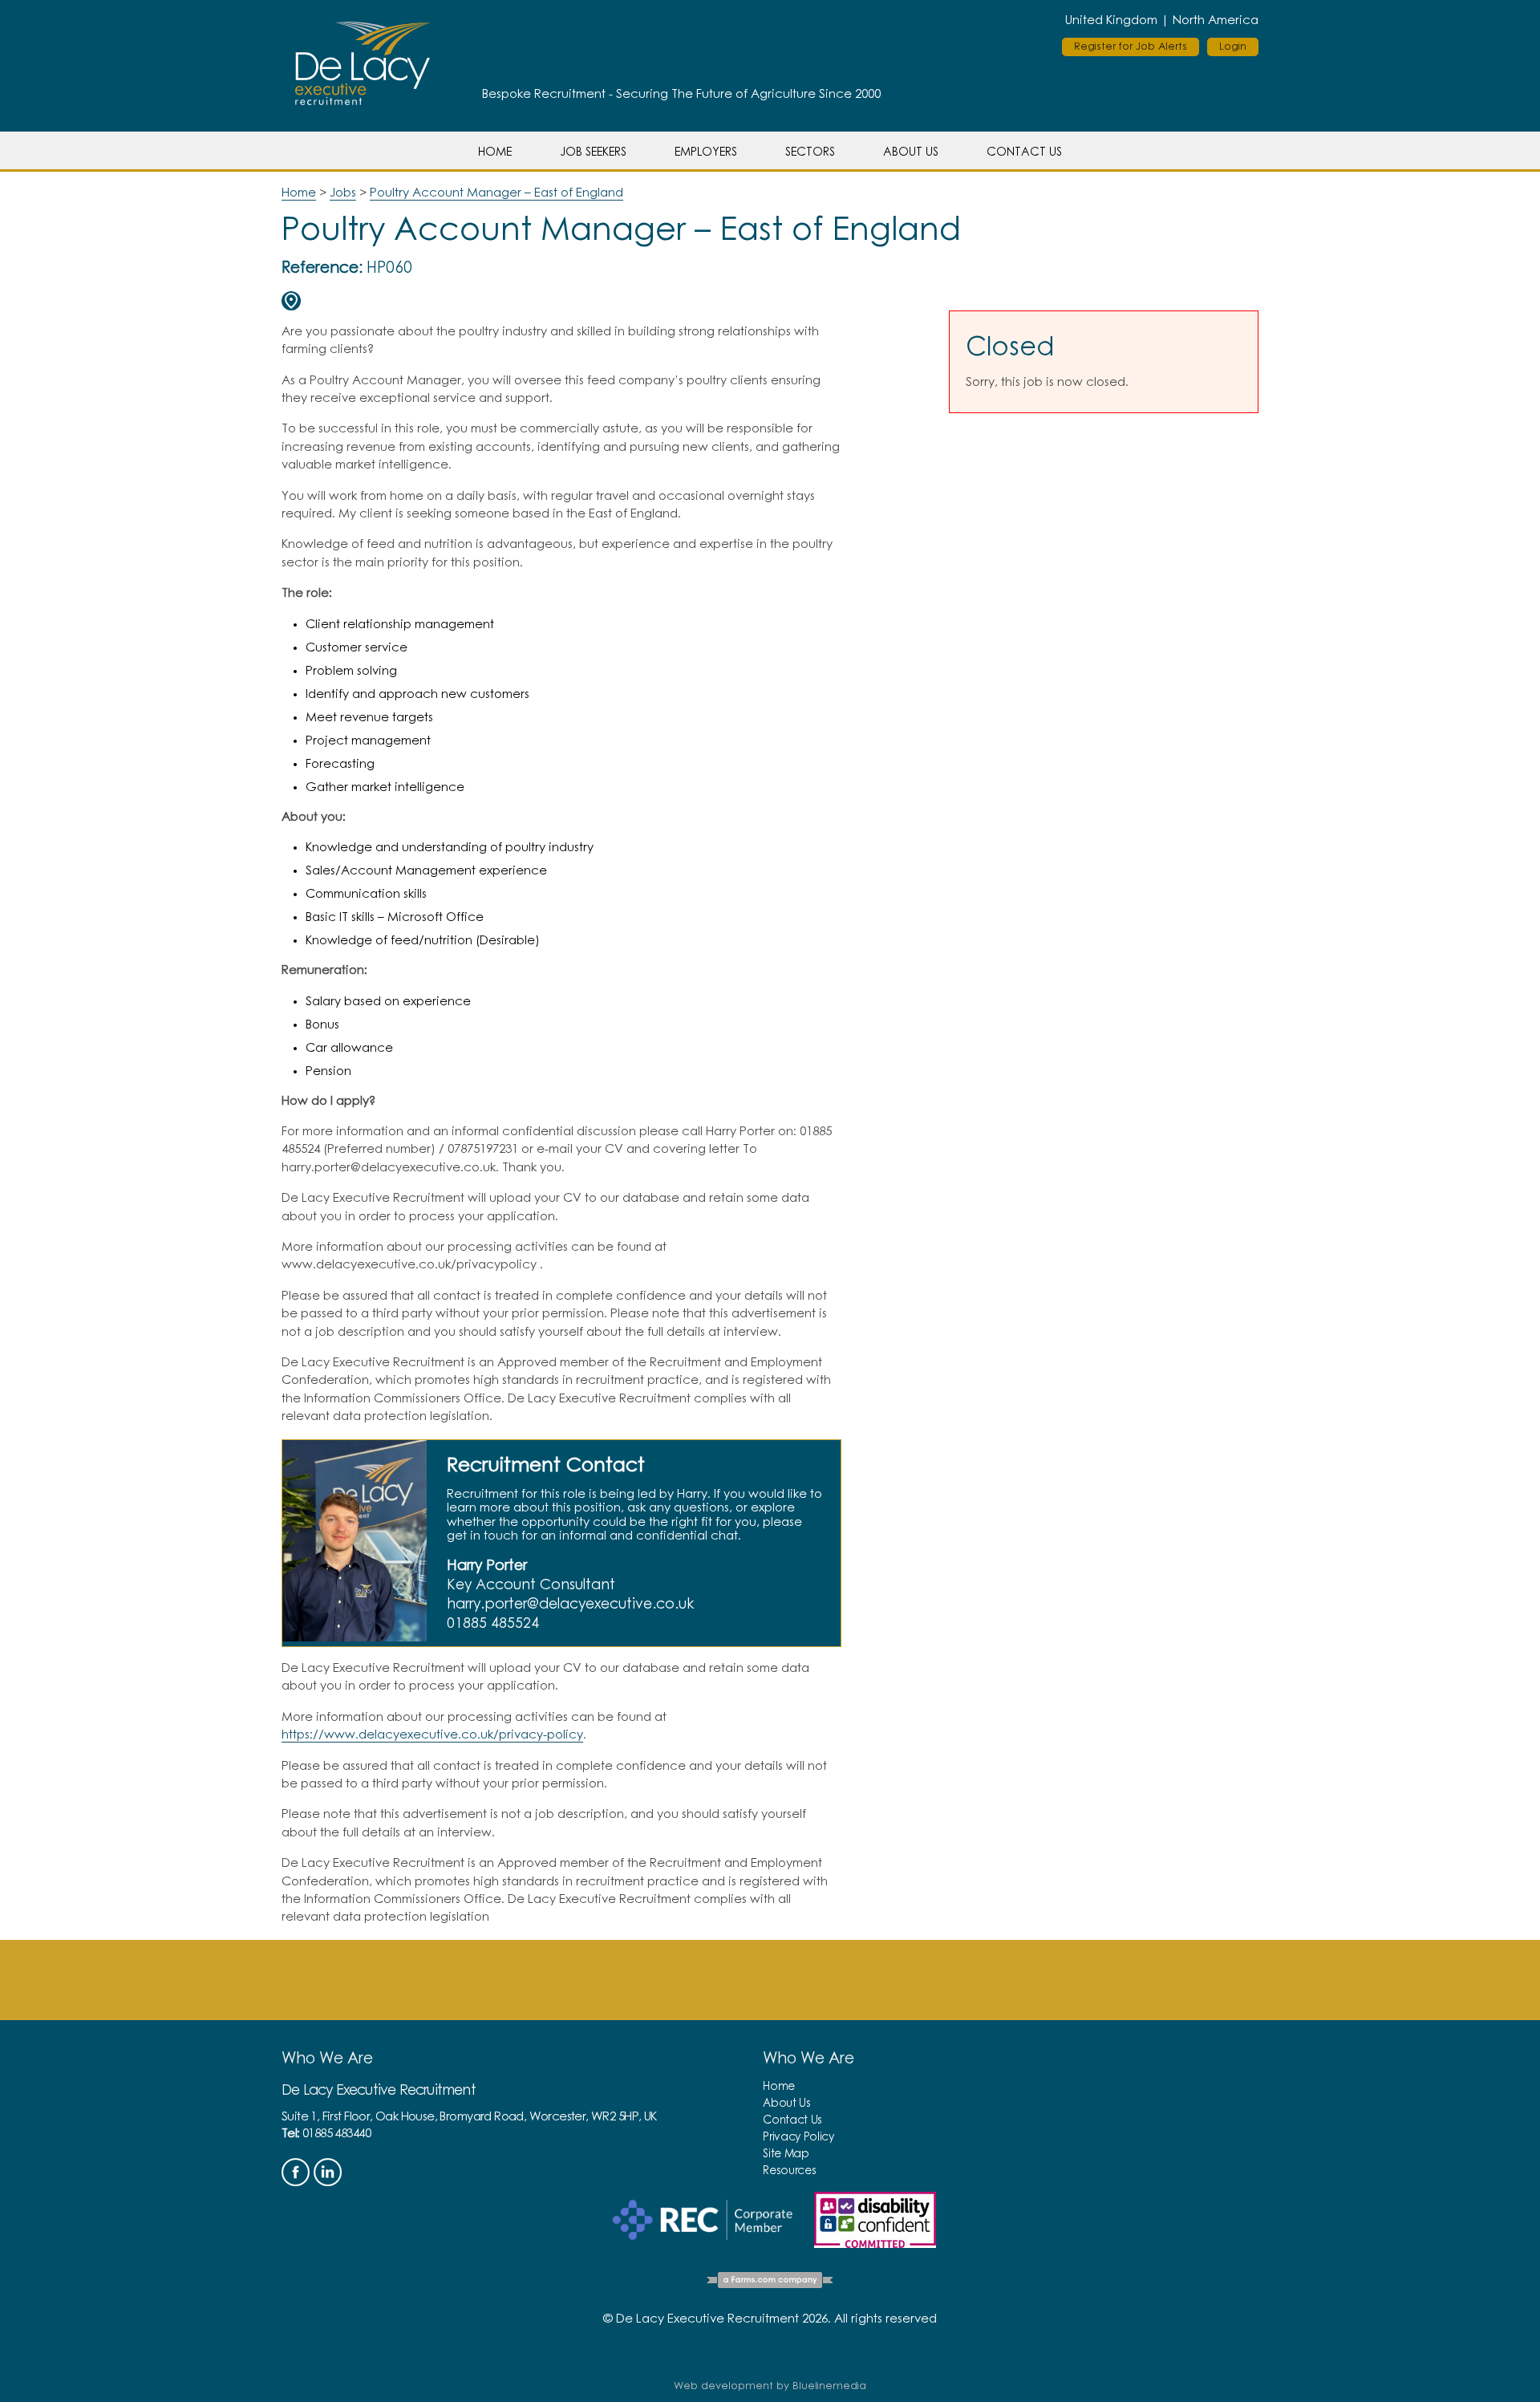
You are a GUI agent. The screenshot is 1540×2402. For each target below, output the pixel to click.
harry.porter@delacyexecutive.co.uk (570, 1605)
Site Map (786, 2154)
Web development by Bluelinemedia (770, 2386)
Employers (706, 152)
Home (495, 152)
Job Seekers (593, 152)
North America (1216, 20)
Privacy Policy (798, 2137)
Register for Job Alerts (1131, 47)
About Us (911, 152)
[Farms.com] (770, 2282)
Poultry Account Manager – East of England (496, 193)
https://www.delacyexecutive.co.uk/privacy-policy (432, 1735)
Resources (789, 2171)
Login (1233, 47)
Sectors (810, 152)
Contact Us (1024, 152)
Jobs (343, 193)
